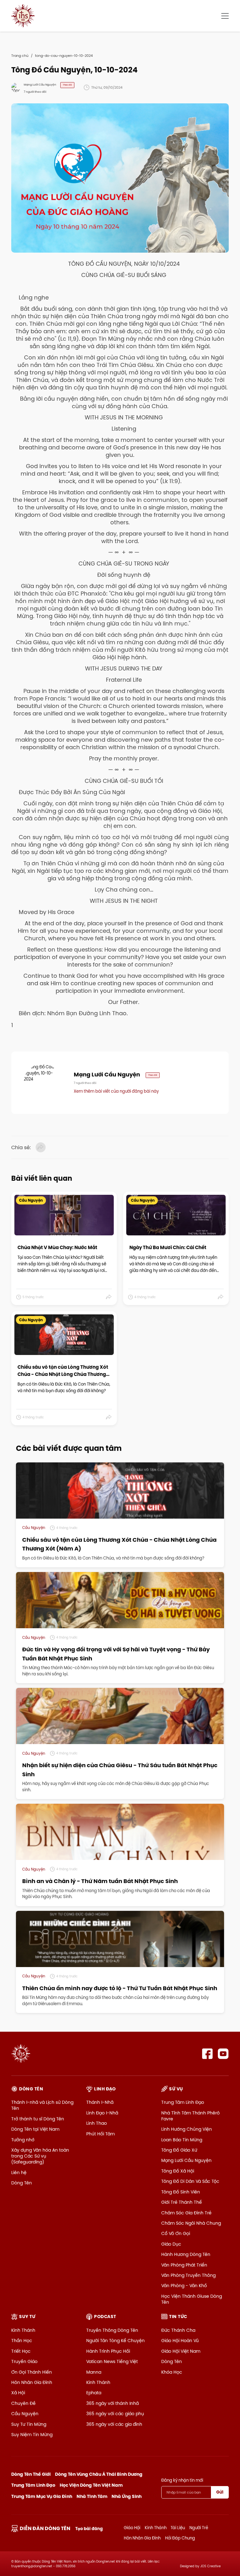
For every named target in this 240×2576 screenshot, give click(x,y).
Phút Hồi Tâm (100, 2134)
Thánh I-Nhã (100, 2102)
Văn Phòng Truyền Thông (188, 2275)
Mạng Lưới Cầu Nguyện (186, 2160)
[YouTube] (223, 2054)
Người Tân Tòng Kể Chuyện (115, 2341)
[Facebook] (207, 2054)
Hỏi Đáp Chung (180, 2538)
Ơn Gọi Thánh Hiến (32, 2372)
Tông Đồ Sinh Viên (181, 2192)
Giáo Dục (171, 2244)
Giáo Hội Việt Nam (181, 2351)
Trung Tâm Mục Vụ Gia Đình (42, 2496)
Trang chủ (20, 56)
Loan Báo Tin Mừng (182, 2140)
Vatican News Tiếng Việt (112, 2361)
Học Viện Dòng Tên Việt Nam (91, 2485)
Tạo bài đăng (89, 2529)
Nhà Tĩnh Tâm (92, 2496)
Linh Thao (97, 2123)
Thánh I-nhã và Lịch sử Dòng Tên (42, 2105)
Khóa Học (172, 2372)
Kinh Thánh (23, 2330)
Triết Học (21, 2351)
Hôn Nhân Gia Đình (32, 2382)
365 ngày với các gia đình (114, 2424)
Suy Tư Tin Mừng (29, 2424)
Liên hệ (19, 2173)
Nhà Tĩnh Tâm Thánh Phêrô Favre (190, 2116)
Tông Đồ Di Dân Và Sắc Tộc (190, 2181)
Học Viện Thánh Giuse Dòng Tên (192, 2299)
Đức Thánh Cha (178, 2330)
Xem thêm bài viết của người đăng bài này (116, 1091)
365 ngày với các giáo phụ (115, 2414)
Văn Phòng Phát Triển (184, 2265)
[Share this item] (109, 1297)
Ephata (94, 2393)
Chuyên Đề (23, 2403)
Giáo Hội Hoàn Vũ (180, 2341)
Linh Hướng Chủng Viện (187, 2129)
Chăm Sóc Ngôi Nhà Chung (191, 2223)
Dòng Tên (22, 2183)
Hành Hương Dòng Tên (186, 2254)
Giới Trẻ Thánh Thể (182, 2202)
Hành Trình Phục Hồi (108, 2351)
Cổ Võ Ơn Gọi (176, 2233)
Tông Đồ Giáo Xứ (179, 2150)
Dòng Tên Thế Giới (31, 2474)
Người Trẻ (199, 2528)
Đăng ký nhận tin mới (182, 2480)
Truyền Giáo (24, 2361)
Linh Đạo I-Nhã (102, 2113)
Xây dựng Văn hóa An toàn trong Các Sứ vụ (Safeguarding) (40, 2156)
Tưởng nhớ (23, 2140)
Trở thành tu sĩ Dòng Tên (38, 2119)
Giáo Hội (132, 2528)
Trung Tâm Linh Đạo (183, 2102)
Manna (94, 2372)
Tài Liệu (178, 2528)
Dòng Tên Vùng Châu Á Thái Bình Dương (99, 2474)
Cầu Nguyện (25, 2414)
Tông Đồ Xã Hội (178, 2171)
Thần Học (22, 2341)
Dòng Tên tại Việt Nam (35, 2129)
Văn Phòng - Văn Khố (184, 2286)
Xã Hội (18, 2393)
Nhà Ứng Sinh (127, 2496)
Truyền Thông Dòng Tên (112, 2330)
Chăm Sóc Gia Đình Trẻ (186, 2213)
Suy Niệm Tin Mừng (32, 2435)
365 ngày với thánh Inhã (112, 2403)
